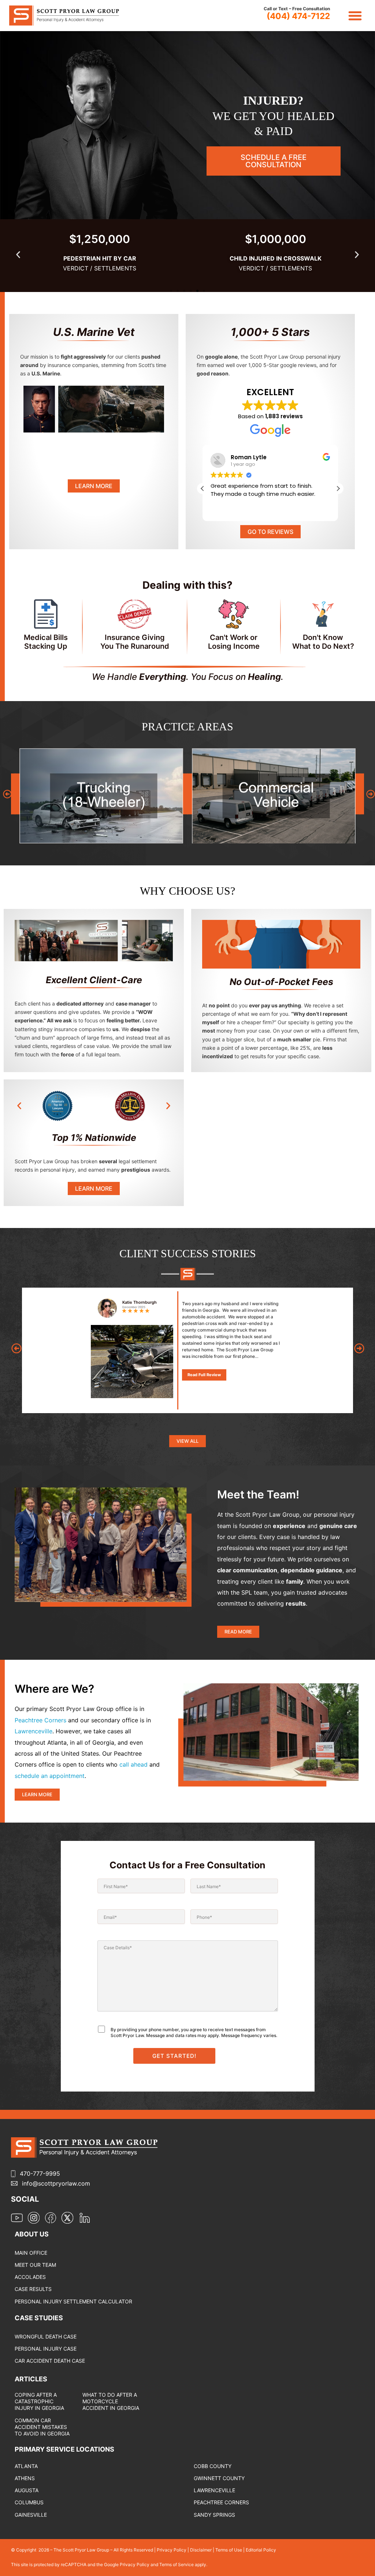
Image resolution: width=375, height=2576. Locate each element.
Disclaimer (201, 2550)
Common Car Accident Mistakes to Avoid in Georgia (42, 2427)
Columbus (29, 2502)
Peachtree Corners (40, 1720)
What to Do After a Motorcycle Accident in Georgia (111, 2401)
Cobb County (213, 2466)
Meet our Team (35, 2265)
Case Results (33, 2289)
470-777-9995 (40, 2173)
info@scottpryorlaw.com (56, 2183)
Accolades (30, 2277)
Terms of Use (229, 2550)
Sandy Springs (214, 2515)
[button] (355, 16)
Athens (25, 2478)
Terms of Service (177, 2564)
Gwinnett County (219, 2478)
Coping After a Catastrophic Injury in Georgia (39, 2401)
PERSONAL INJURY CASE (46, 2349)
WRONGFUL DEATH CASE (46, 2337)
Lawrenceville (34, 1731)
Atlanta (26, 2466)
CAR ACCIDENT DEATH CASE (50, 2361)
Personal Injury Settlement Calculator (73, 2301)
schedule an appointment (50, 1776)
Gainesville (31, 2515)
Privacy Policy (172, 2550)
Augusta (27, 2490)
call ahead (133, 1764)
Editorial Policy (261, 2550)
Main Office (31, 2253)
